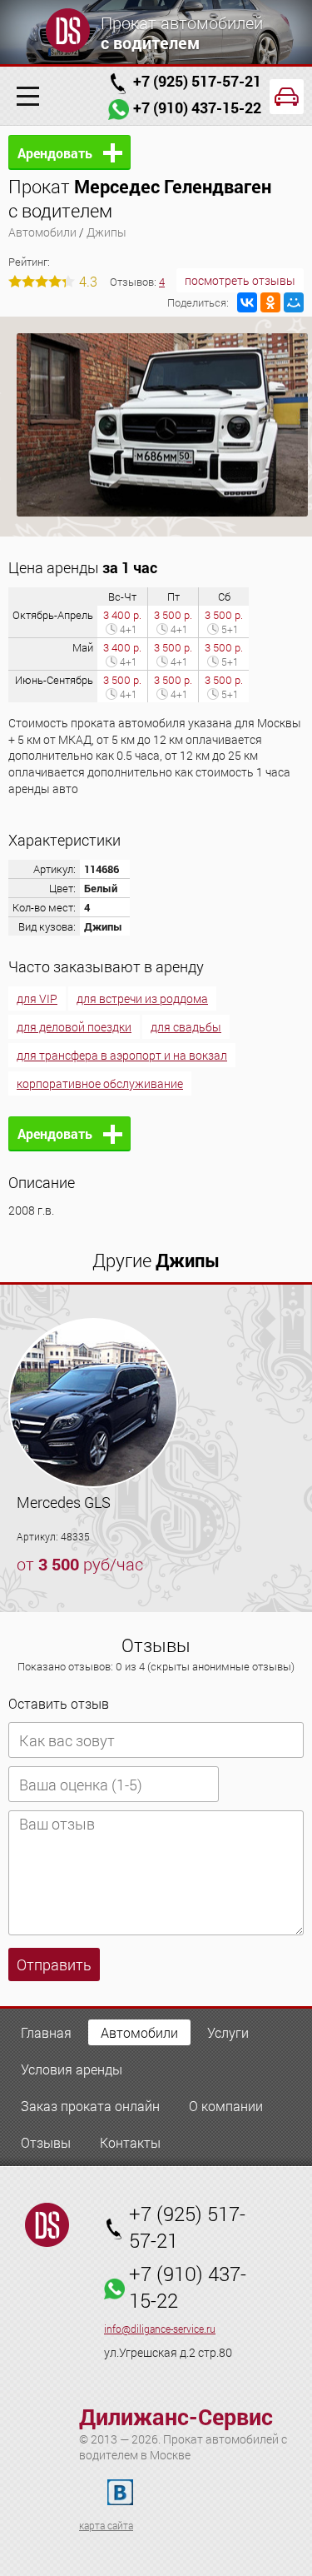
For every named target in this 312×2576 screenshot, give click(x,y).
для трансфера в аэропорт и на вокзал (122, 1055)
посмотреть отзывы (240, 280)
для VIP (37, 998)
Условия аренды (72, 2069)
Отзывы (46, 2142)
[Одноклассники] (270, 302)
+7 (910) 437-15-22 (197, 107)
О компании (226, 2106)
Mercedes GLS (64, 1502)
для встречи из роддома (142, 998)
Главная (46, 2032)
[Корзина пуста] (287, 97)
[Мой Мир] (294, 302)
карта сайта (106, 2525)
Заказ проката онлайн (90, 2106)
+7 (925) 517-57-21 (197, 81)
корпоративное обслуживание (100, 1083)
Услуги (228, 2032)
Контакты (130, 2142)
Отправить (54, 1964)
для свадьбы (186, 1027)
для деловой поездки (74, 1027)
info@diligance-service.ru (160, 2329)
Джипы (106, 232)
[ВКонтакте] (247, 302)
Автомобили (42, 232)
